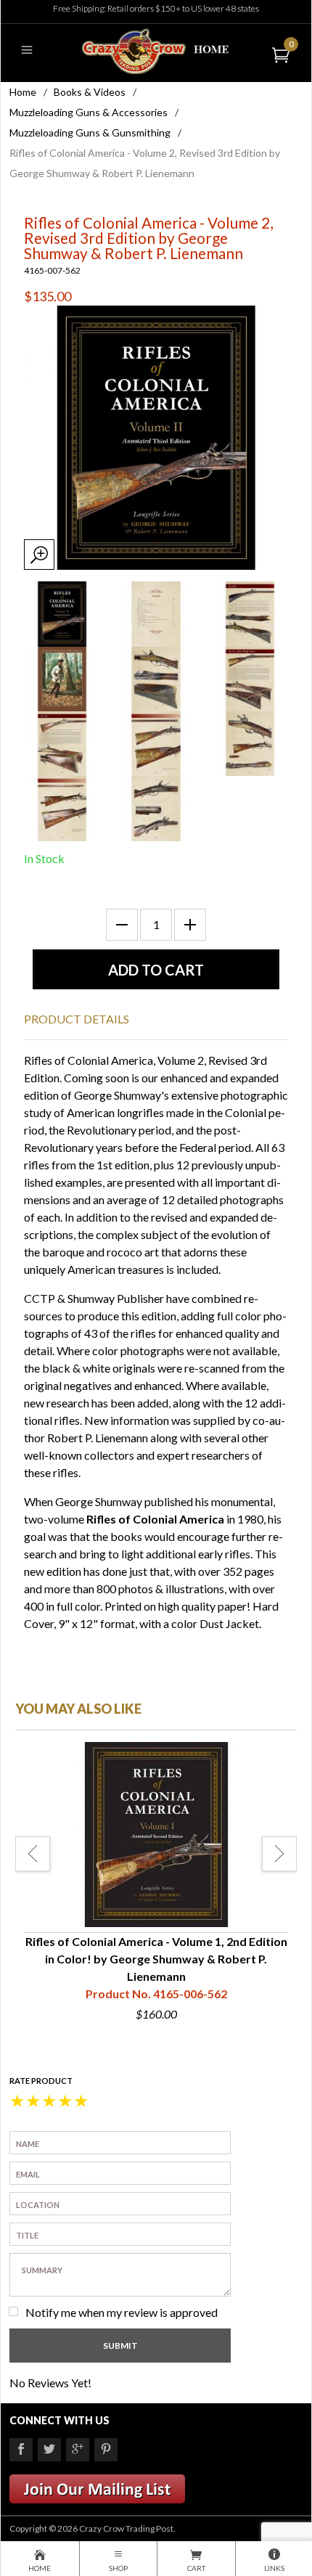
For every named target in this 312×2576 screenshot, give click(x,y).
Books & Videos (90, 92)
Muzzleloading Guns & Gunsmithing (90, 132)
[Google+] (78, 2450)
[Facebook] (21, 2450)
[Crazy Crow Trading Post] (156, 50)
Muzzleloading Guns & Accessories (89, 112)
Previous (33, 1854)
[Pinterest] (106, 2450)
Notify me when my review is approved (122, 2312)
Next (279, 1854)
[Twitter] (49, 2450)
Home (23, 92)
